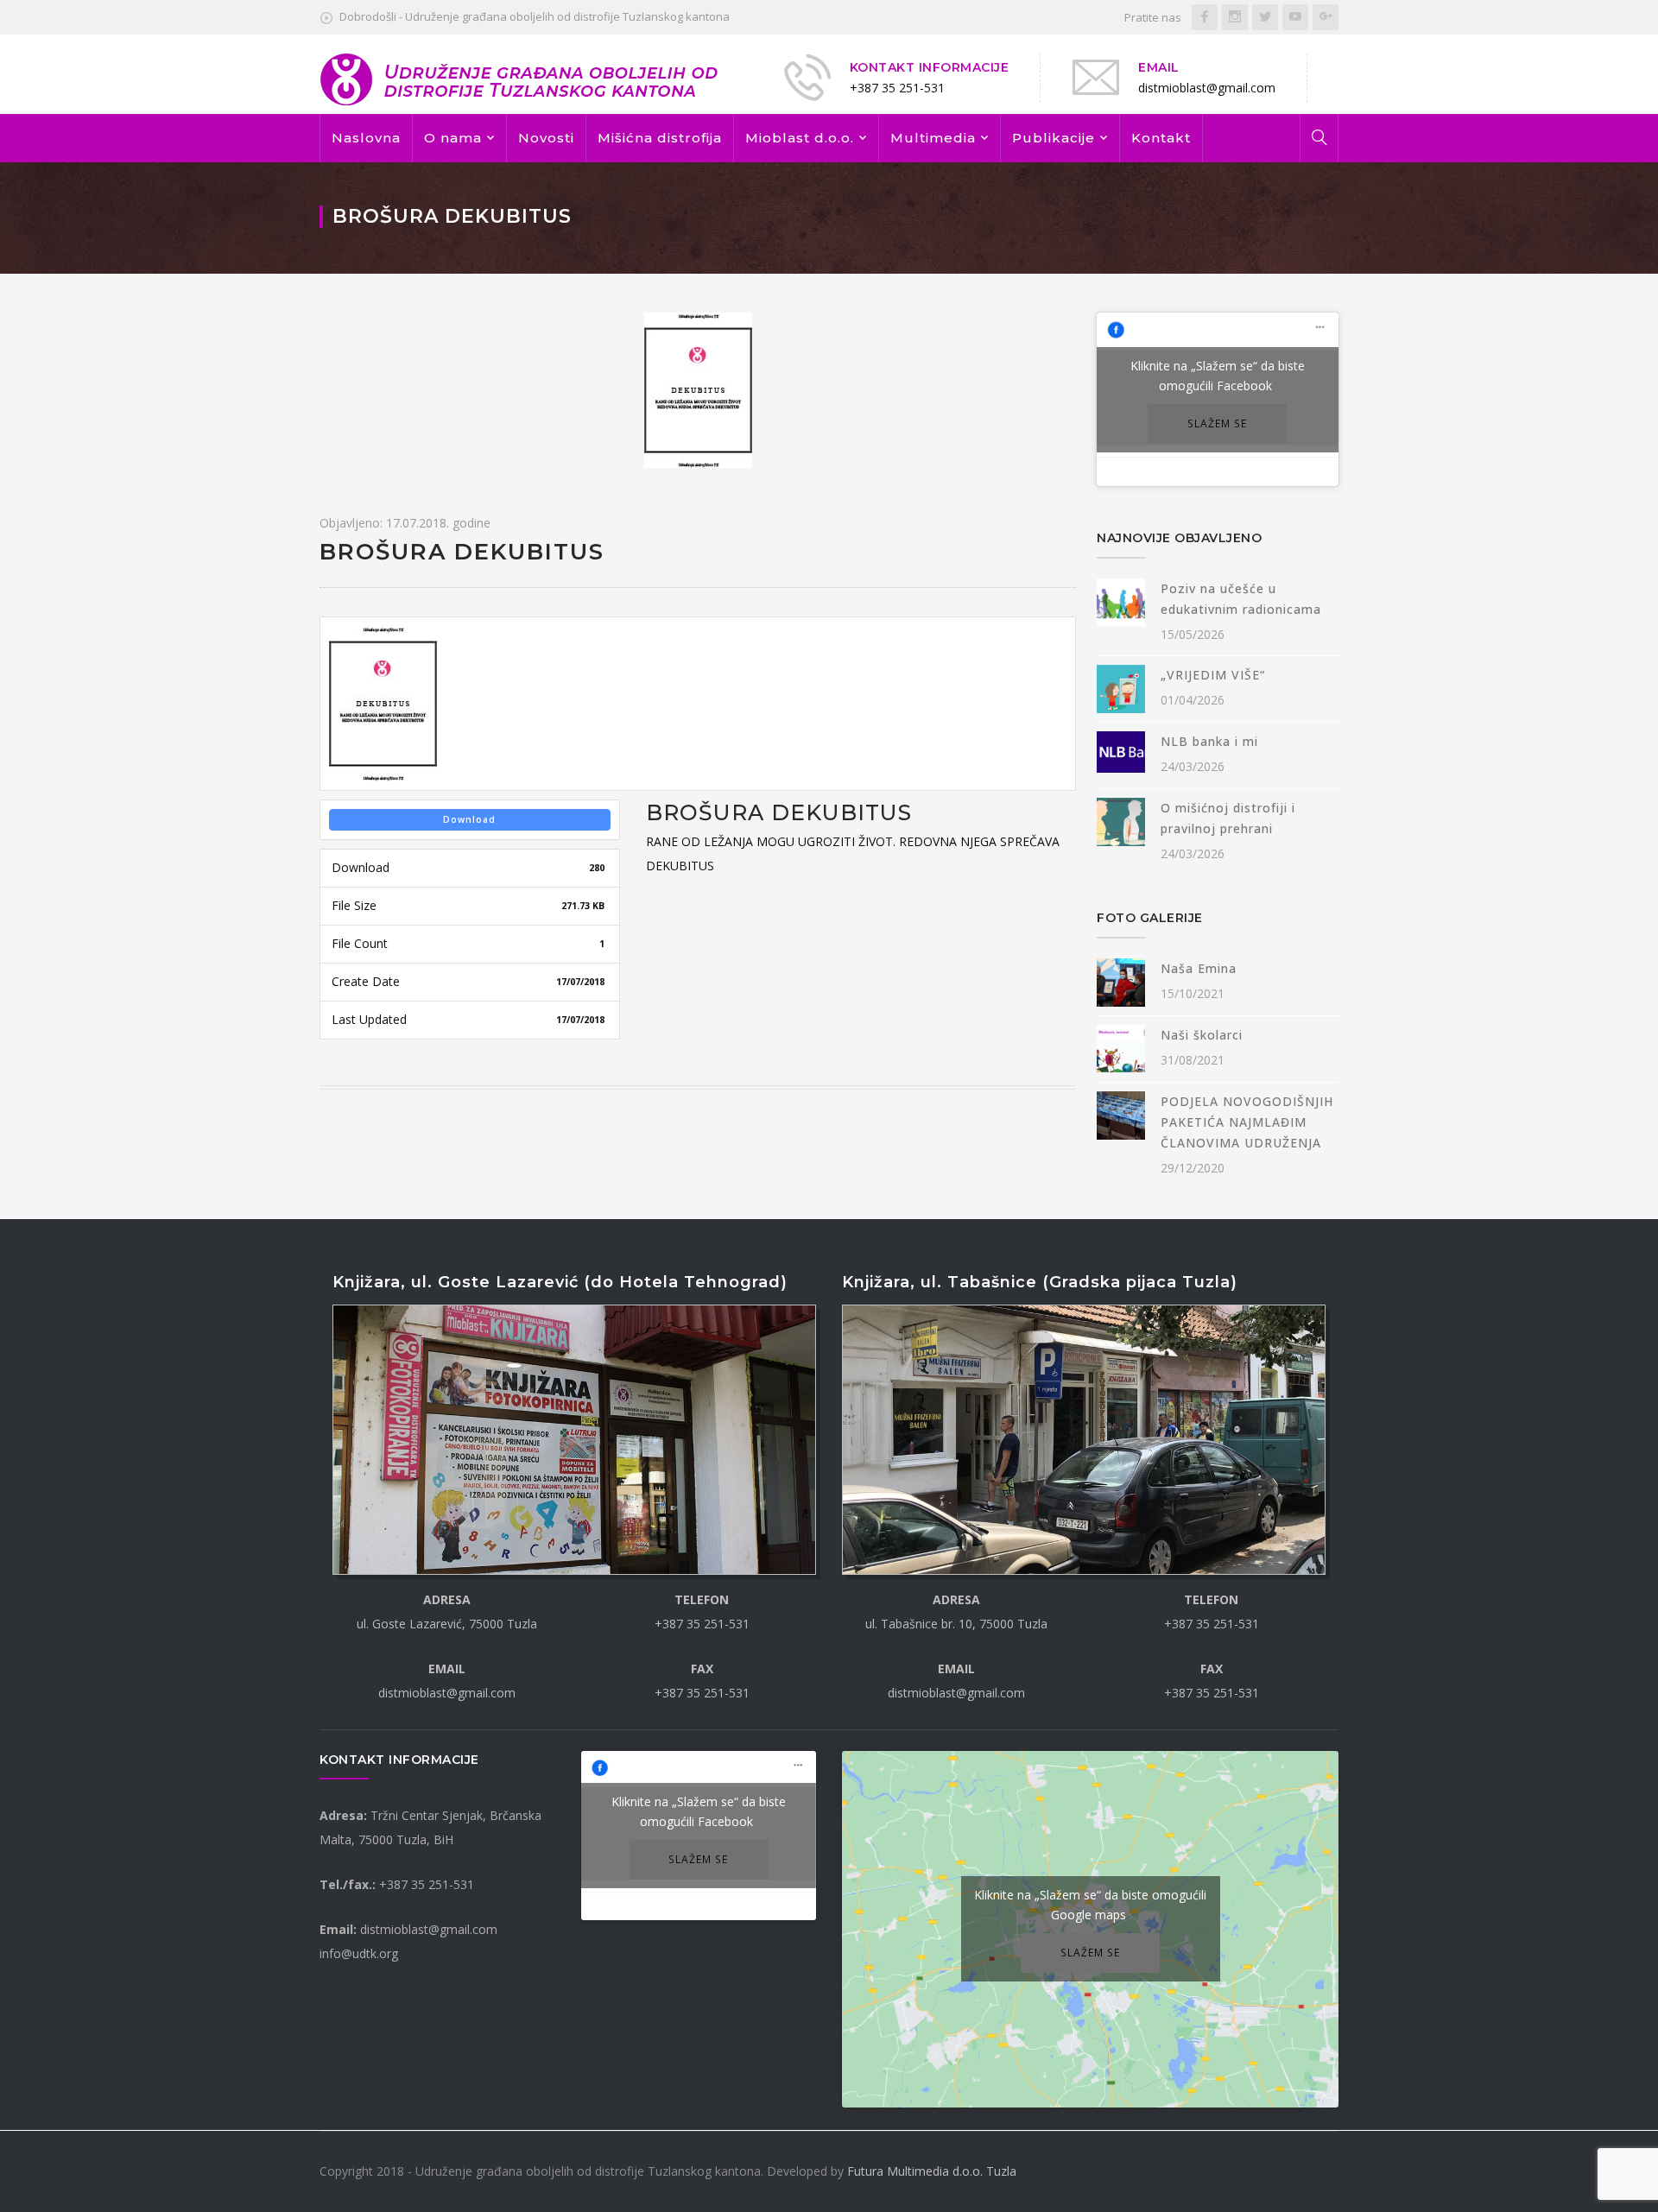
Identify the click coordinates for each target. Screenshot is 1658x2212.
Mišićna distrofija (660, 138)
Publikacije (1054, 138)
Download (469, 819)
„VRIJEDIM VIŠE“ (1213, 675)
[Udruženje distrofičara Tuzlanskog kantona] (520, 78)
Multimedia (933, 138)
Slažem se (1217, 423)
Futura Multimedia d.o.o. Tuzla (932, 2171)
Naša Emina (1199, 968)
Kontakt (1161, 138)
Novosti (546, 138)
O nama (453, 138)
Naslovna (366, 138)
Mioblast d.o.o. (800, 138)
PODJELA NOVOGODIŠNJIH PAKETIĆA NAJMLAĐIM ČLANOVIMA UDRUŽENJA (1247, 1122)
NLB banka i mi (1209, 741)
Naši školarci (1202, 1035)
